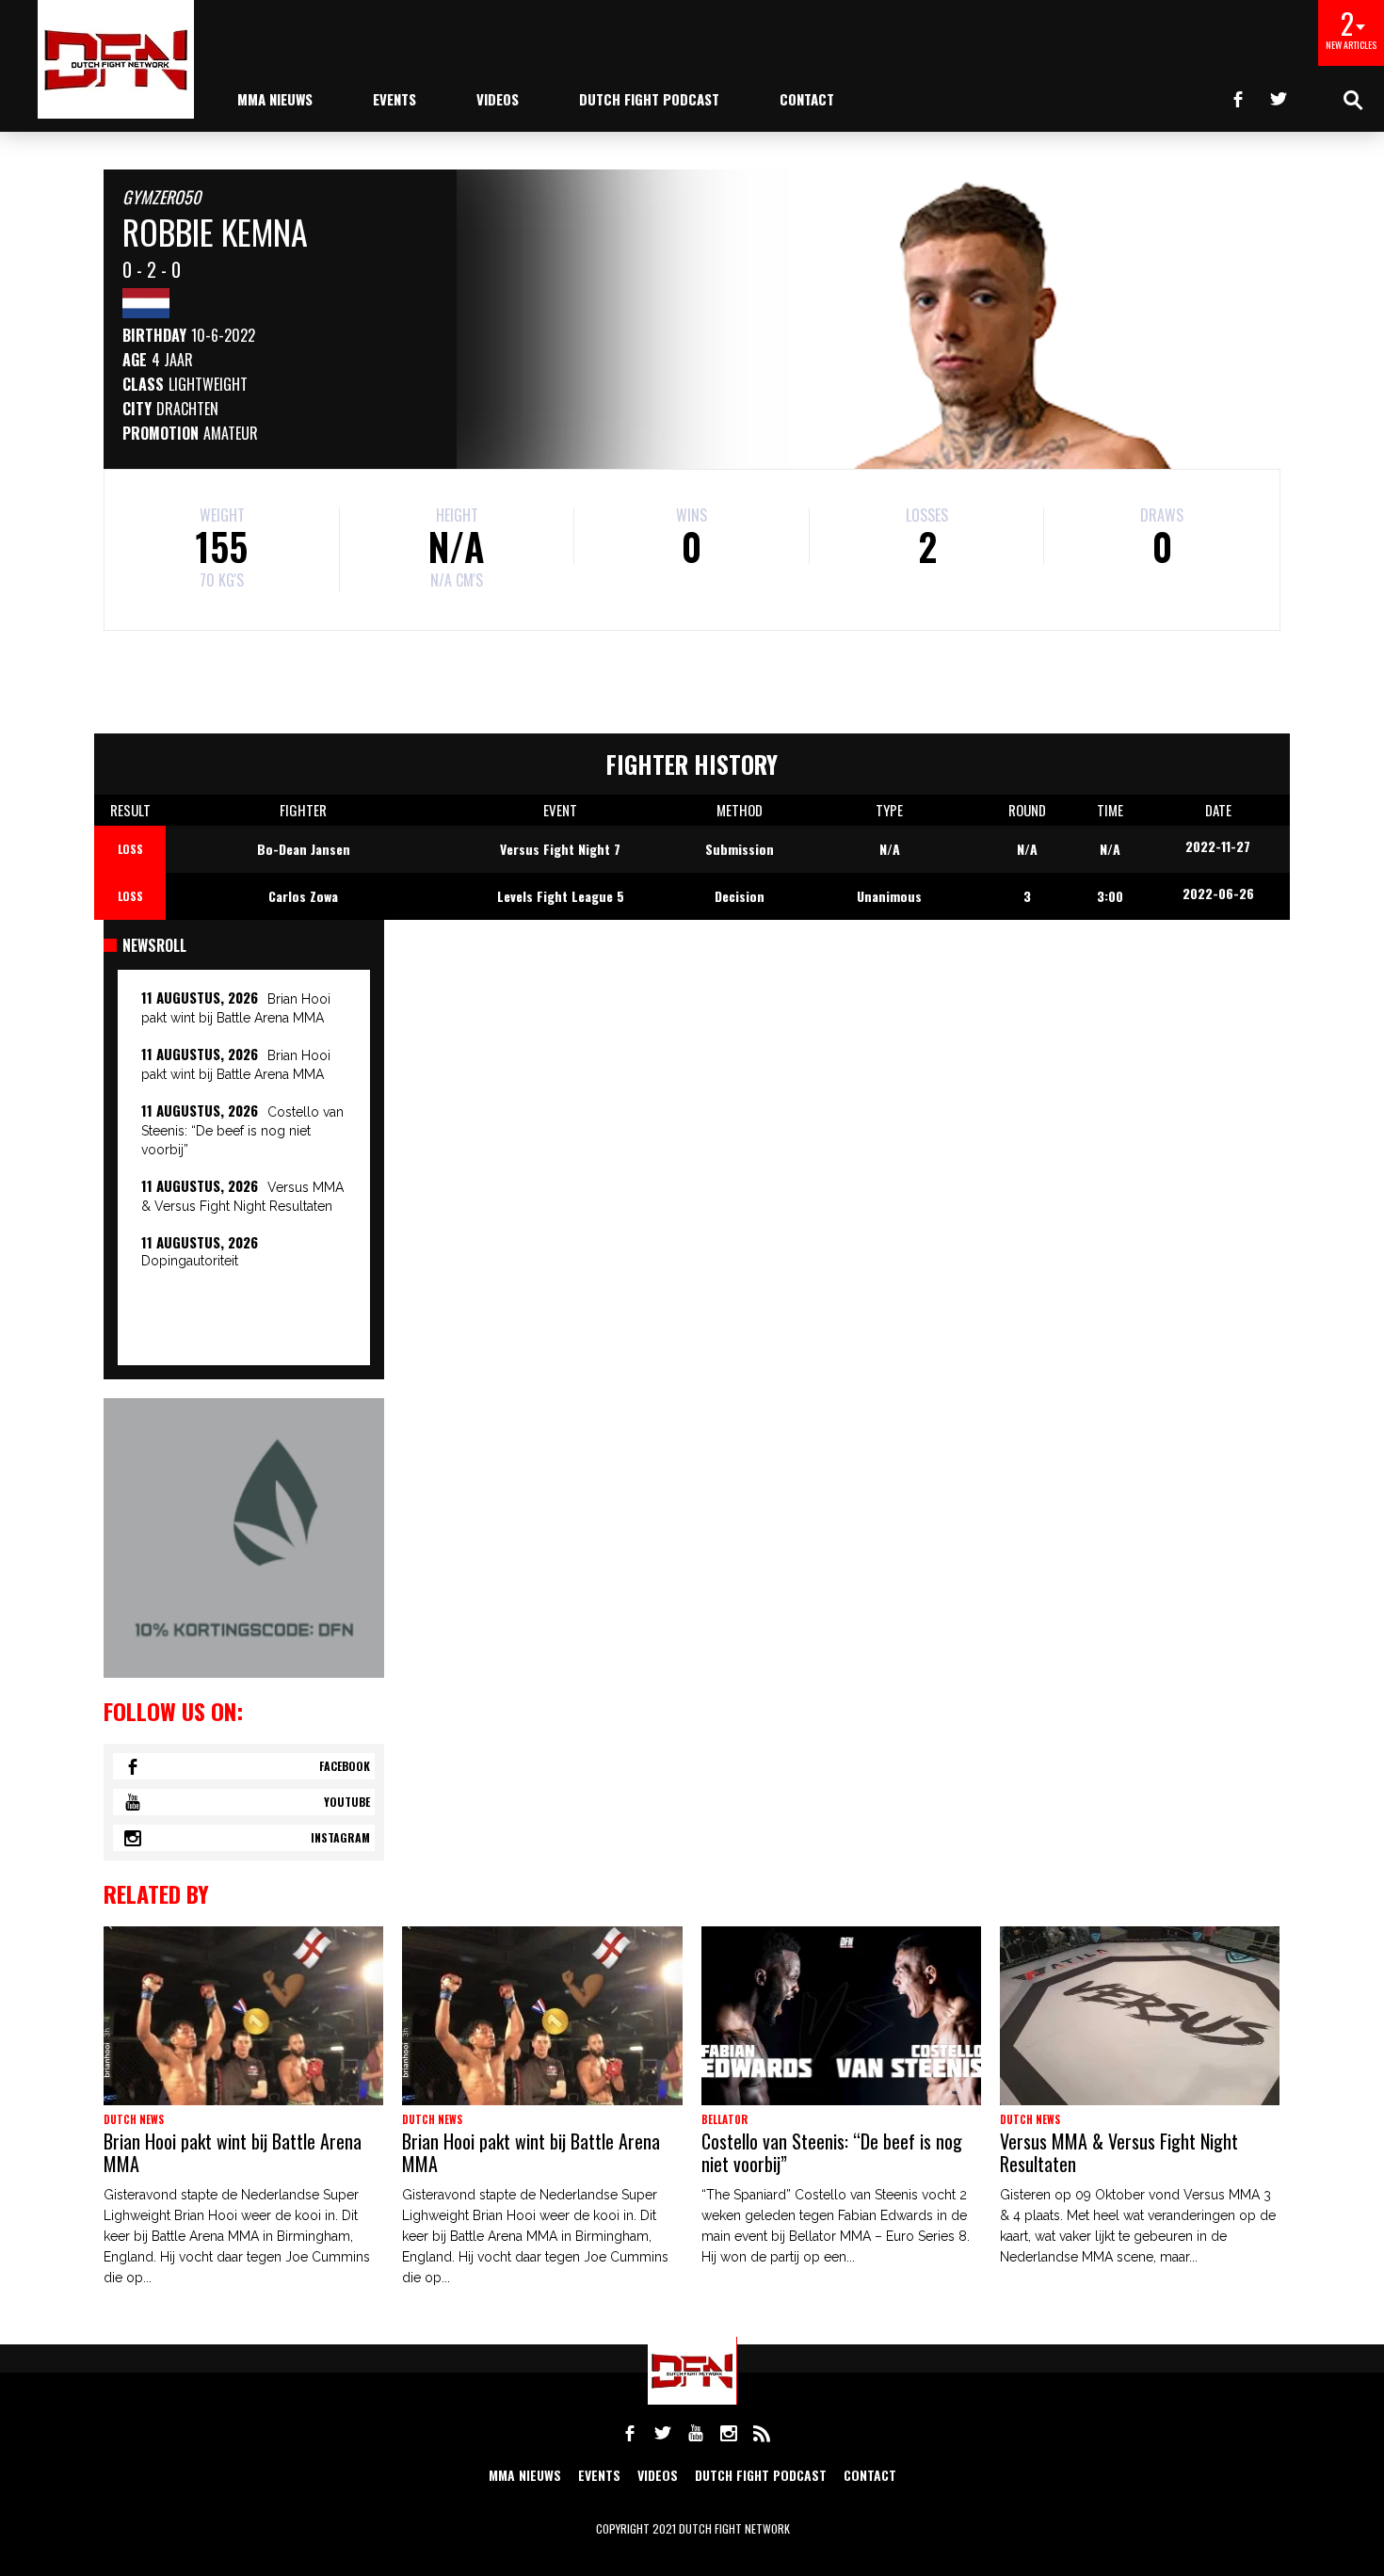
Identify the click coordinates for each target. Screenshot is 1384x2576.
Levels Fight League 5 (561, 896)
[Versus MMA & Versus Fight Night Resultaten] (1140, 2016)
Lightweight (208, 384)
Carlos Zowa (303, 896)
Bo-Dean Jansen (304, 849)
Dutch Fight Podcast (649, 99)
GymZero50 (161, 197)
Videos (498, 99)
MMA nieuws (275, 99)
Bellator (724, 2119)
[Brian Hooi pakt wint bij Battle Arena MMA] (243, 2016)
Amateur (231, 433)
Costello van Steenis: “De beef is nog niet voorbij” (242, 1131)
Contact (807, 99)
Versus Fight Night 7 (560, 849)
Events (394, 99)
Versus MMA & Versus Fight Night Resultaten (1119, 2152)
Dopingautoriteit (190, 1261)
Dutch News (134, 2119)
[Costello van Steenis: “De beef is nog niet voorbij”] (841, 2016)
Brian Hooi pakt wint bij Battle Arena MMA (233, 2152)
